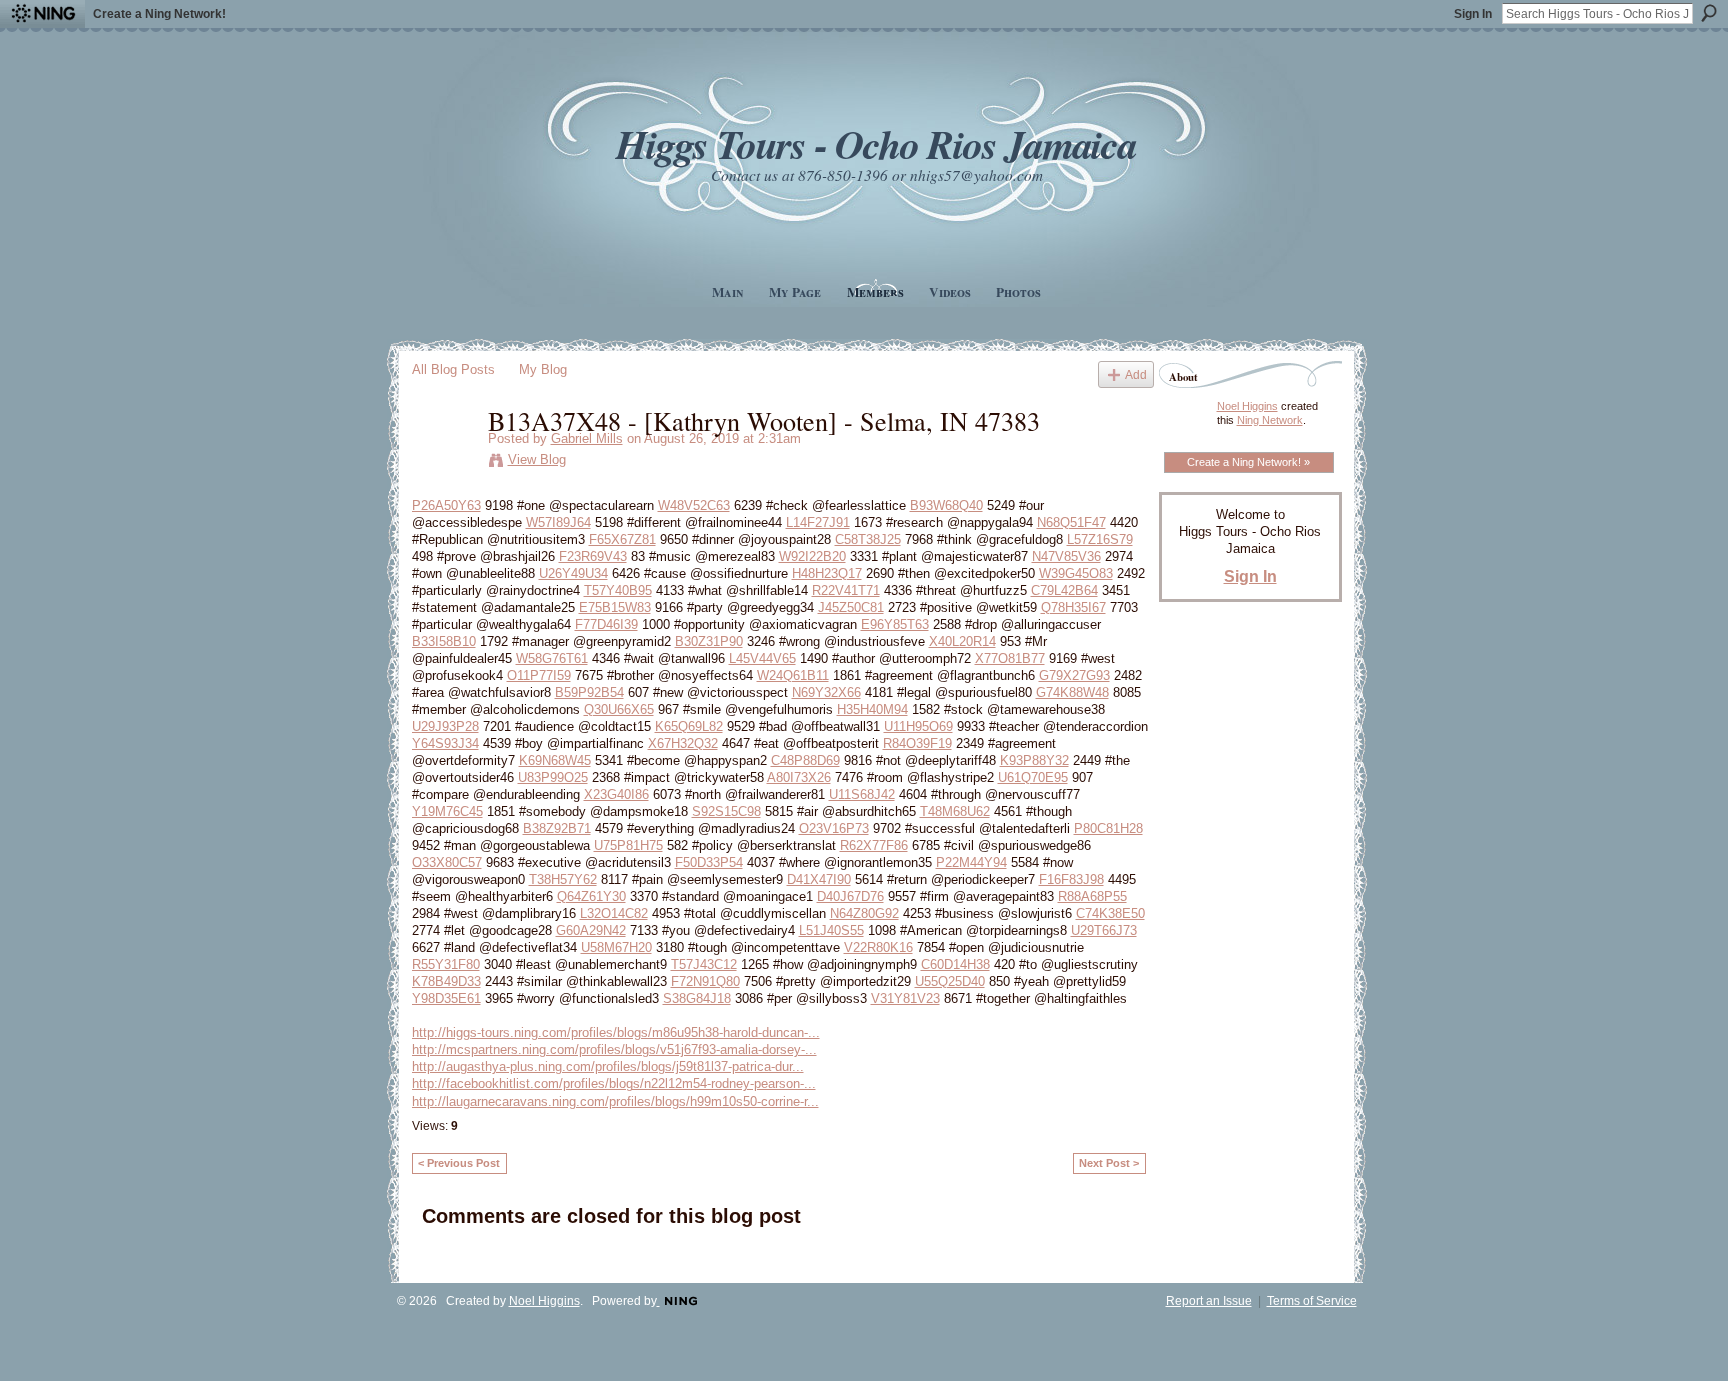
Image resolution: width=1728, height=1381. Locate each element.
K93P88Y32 (1034, 760)
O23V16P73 (834, 828)
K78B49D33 (446, 981)
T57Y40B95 (618, 590)
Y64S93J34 (445, 743)
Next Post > (1109, 1163)
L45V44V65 (762, 658)
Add (1136, 374)
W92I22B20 (812, 556)
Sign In (1473, 14)
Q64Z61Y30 (591, 896)
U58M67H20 (616, 947)
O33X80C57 (447, 862)
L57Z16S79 (1100, 539)
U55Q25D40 (950, 981)
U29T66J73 (1104, 930)
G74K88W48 (1072, 692)
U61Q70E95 (1033, 777)
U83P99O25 (553, 777)
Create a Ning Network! (159, 14)
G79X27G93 (1074, 675)
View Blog (537, 459)
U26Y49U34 (573, 573)
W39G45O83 (1076, 573)
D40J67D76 (850, 896)
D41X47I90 (819, 879)
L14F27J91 (818, 522)
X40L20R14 (962, 641)
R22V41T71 (846, 590)
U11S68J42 (862, 794)
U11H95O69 (918, 726)
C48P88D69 (805, 760)
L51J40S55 (831, 930)
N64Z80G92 (864, 913)
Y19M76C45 (447, 811)
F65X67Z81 (622, 539)
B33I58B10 (444, 641)
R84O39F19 (917, 743)
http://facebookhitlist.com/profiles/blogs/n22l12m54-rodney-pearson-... (614, 1083)
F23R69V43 (593, 556)
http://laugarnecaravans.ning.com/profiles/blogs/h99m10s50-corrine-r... (615, 1101)
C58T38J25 (868, 539)
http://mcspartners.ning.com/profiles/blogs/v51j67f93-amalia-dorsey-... (614, 1049)
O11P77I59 (539, 675)
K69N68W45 (555, 760)
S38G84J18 (697, 998)
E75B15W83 (615, 607)
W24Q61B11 (793, 675)
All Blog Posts (453, 369)
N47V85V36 (1066, 556)
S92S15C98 (726, 811)
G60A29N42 (591, 930)
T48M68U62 (955, 811)
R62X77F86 (874, 845)
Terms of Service (1312, 1301)
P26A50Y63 (446, 505)
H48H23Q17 (827, 573)
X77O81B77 (1010, 658)
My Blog (543, 369)
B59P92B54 (589, 692)
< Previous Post (459, 1163)
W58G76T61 (552, 658)
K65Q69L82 (689, 726)
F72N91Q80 (705, 981)
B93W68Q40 (946, 505)
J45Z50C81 (851, 607)
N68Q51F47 (1071, 522)
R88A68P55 (1092, 896)
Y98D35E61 (446, 998)
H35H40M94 (872, 709)
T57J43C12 (704, 964)
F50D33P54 (709, 862)
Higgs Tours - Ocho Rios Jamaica (876, 143)
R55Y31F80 (446, 964)
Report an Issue (1209, 1301)
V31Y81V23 (905, 998)
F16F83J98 (1071, 879)
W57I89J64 (558, 522)
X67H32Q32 (683, 743)
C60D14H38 (955, 964)
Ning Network (1270, 420)
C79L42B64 (1064, 590)
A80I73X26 (799, 777)
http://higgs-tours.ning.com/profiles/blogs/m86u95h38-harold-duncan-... (616, 1032)
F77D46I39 (606, 624)
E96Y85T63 (895, 624)
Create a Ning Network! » (1248, 462)
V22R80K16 (878, 947)
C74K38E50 (1110, 913)
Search (1709, 13)
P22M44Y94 (971, 862)
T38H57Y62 (563, 879)
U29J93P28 (445, 726)
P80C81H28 (1108, 828)
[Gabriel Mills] (444, 462)
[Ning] (42, 14)
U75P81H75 (628, 845)
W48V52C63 (694, 505)
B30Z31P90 (709, 641)
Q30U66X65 (619, 709)
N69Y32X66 (826, 692)
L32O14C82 (614, 913)
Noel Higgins (1247, 406)
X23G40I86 (616, 794)
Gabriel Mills (587, 438)
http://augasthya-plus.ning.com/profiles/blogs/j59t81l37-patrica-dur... (608, 1066)
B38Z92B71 (557, 828)
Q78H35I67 (1073, 607)
